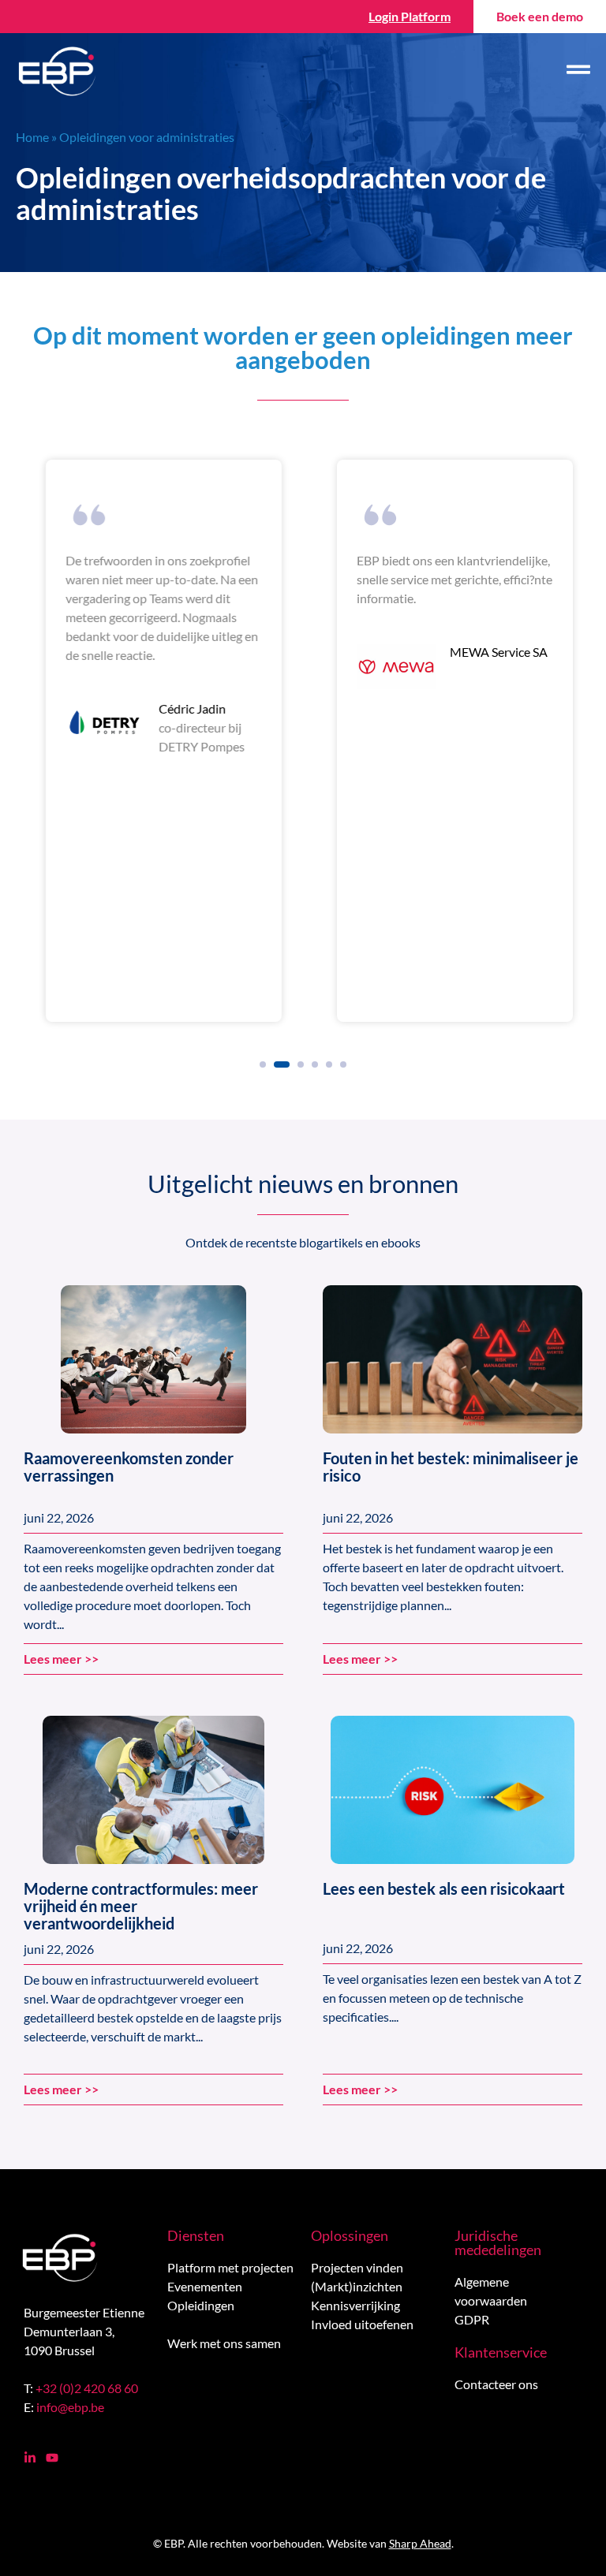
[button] (263, 1064)
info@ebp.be (70, 2407)
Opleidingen (201, 2305)
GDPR (472, 2319)
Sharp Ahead (420, 2543)
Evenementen (205, 2286)
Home (32, 137)
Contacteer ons (496, 2384)
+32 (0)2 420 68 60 (87, 2388)
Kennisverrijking (355, 2305)
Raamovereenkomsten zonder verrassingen (129, 1467)
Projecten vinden (357, 2267)
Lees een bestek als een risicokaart (444, 1888)
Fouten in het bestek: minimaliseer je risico (451, 1467)
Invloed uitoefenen (362, 2324)
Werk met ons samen (224, 2343)
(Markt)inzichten (357, 2286)
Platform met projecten (230, 2267)
